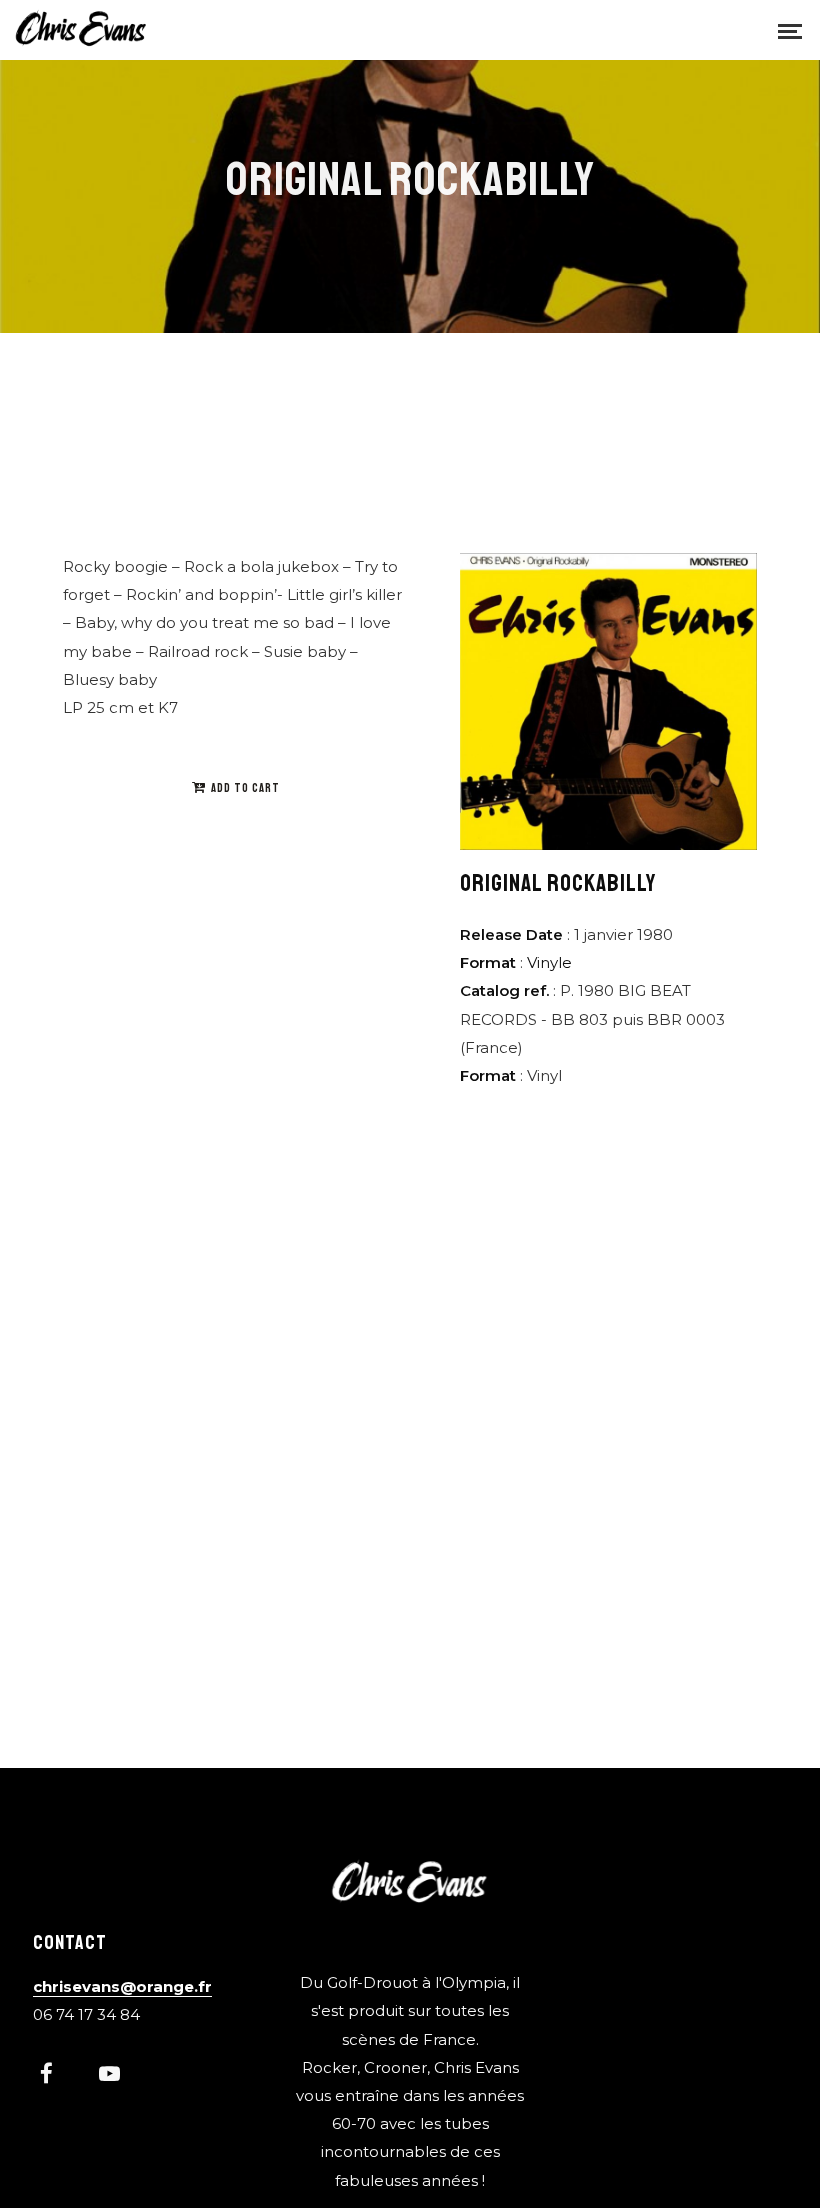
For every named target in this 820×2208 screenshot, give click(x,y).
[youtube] (109, 2084)
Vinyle (549, 962)
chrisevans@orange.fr (122, 1986)
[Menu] (790, 30)
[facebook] (57, 2076)
